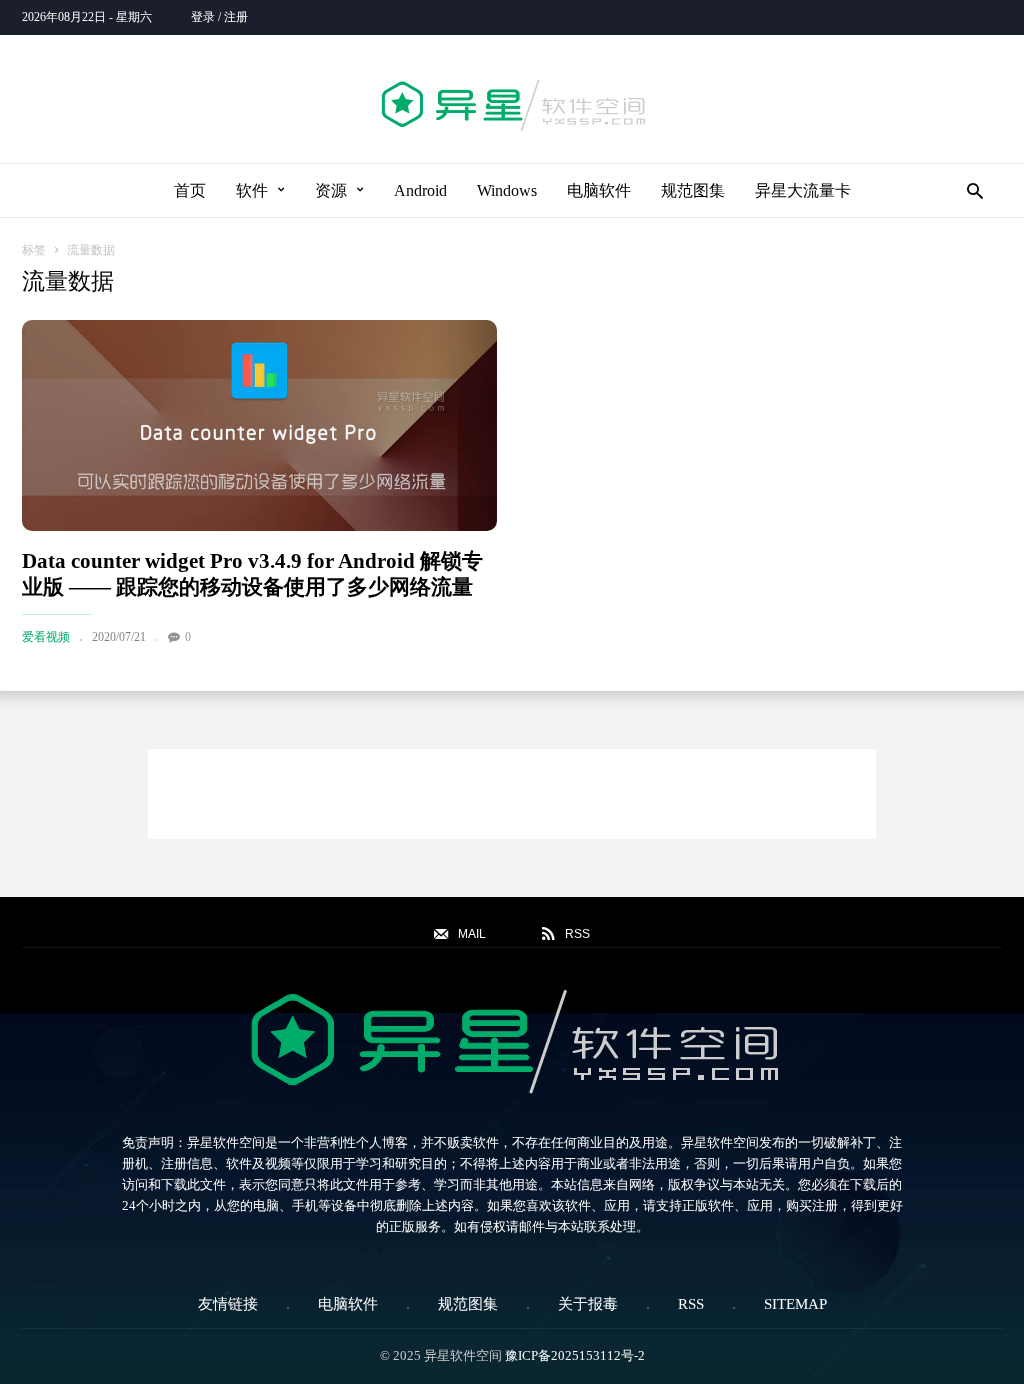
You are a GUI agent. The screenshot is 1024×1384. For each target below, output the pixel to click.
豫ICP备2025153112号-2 (575, 1355)
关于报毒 (588, 1304)
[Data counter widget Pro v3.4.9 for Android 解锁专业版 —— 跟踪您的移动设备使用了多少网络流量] (259, 425)
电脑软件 (599, 190)
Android (420, 190)
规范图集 (693, 190)
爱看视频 (46, 637)
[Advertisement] (512, 794)
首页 (190, 190)
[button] (969, 190)
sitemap (795, 1304)
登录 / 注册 (219, 17)
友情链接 (228, 1304)
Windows (507, 190)
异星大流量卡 (803, 190)
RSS (691, 1304)
